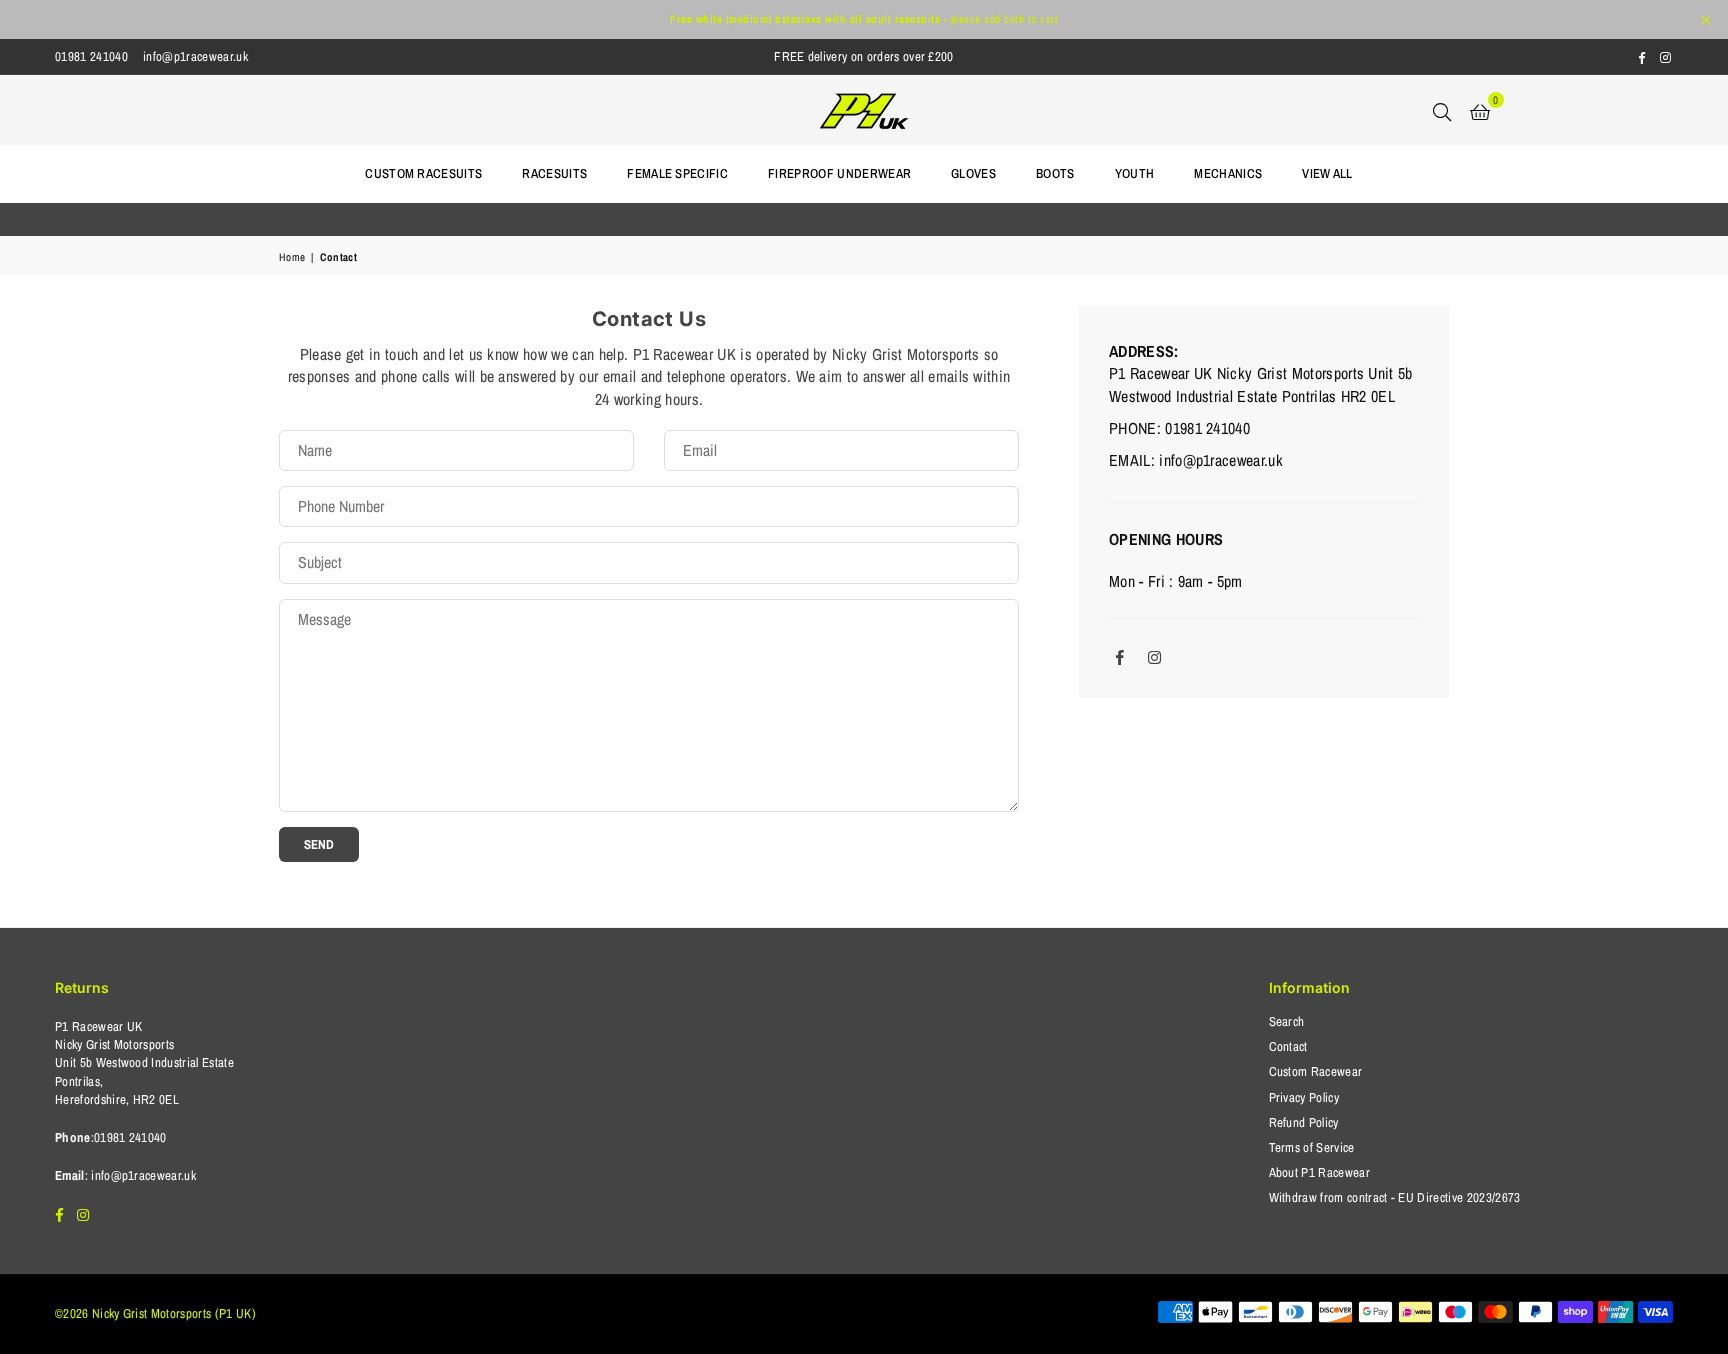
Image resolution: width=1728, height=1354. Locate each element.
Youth (1135, 173)
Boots (1055, 173)
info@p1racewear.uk (195, 56)
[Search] (1442, 110)
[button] (1480, 110)
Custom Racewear (1316, 1071)
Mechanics (1228, 173)
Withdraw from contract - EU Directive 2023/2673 (1395, 1197)
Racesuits (554, 173)
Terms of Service (1312, 1147)
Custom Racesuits (423, 173)
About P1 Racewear (1319, 1172)
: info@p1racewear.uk (140, 1175)
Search (1287, 1021)
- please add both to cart (864, 19)
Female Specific (677, 173)
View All (1327, 173)
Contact (1288, 1046)
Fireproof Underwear (839, 173)
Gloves (973, 173)
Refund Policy (1304, 1122)
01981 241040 (91, 56)
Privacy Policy (1304, 1097)
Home (292, 257)
